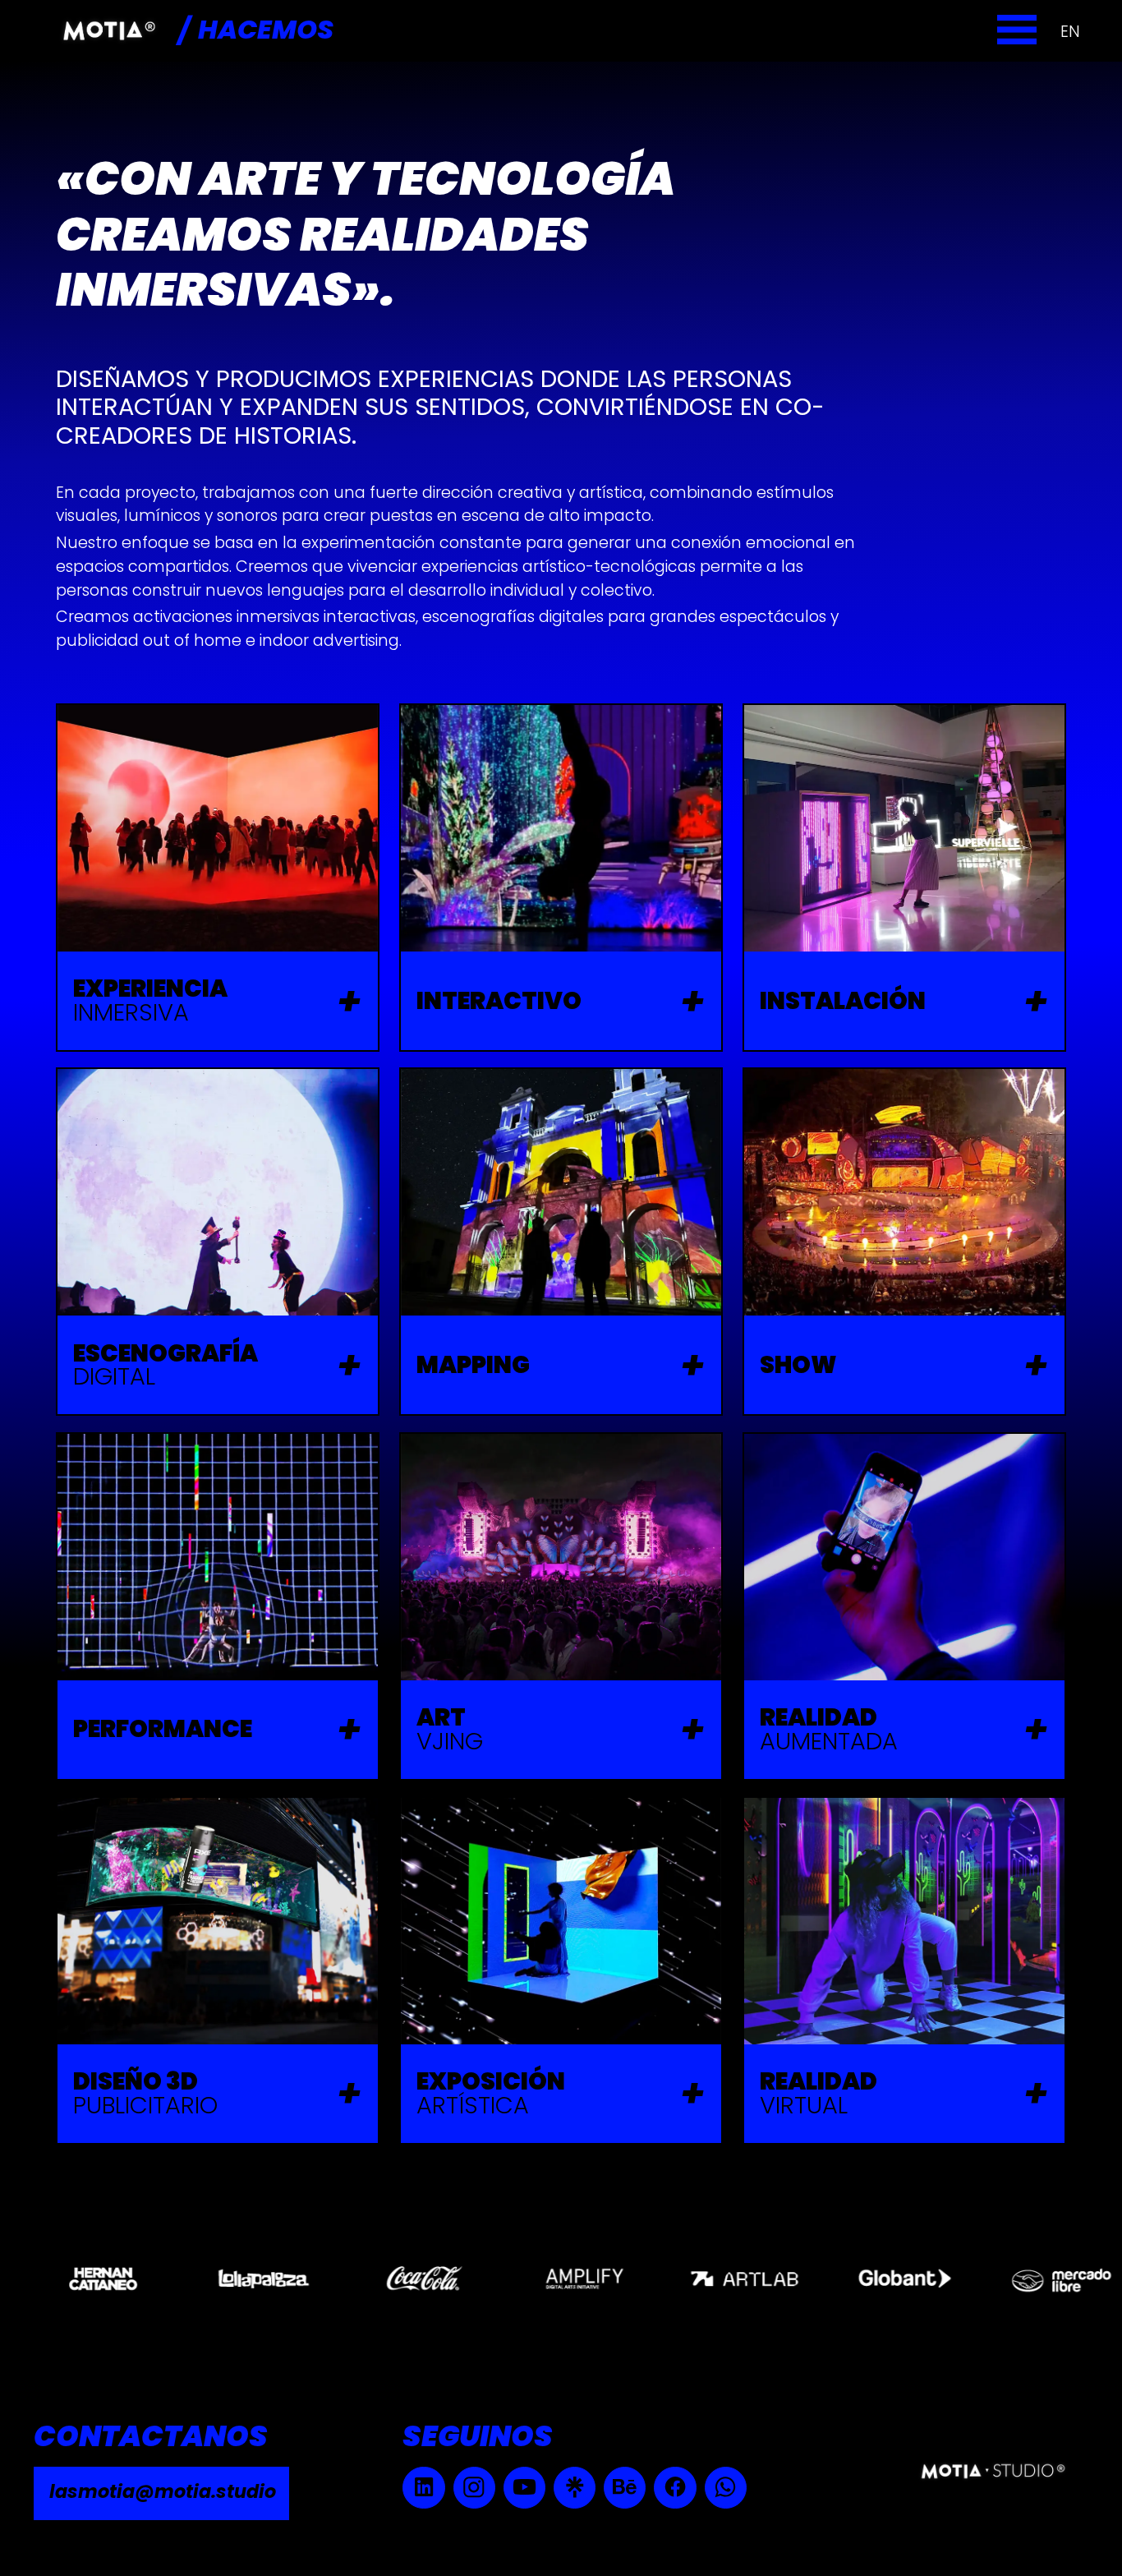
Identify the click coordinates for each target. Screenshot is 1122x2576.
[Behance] (625, 2488)
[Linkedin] (423, 2488)
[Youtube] (524, 2488)
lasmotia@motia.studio (163, 2491)
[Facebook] (675, 2488)
